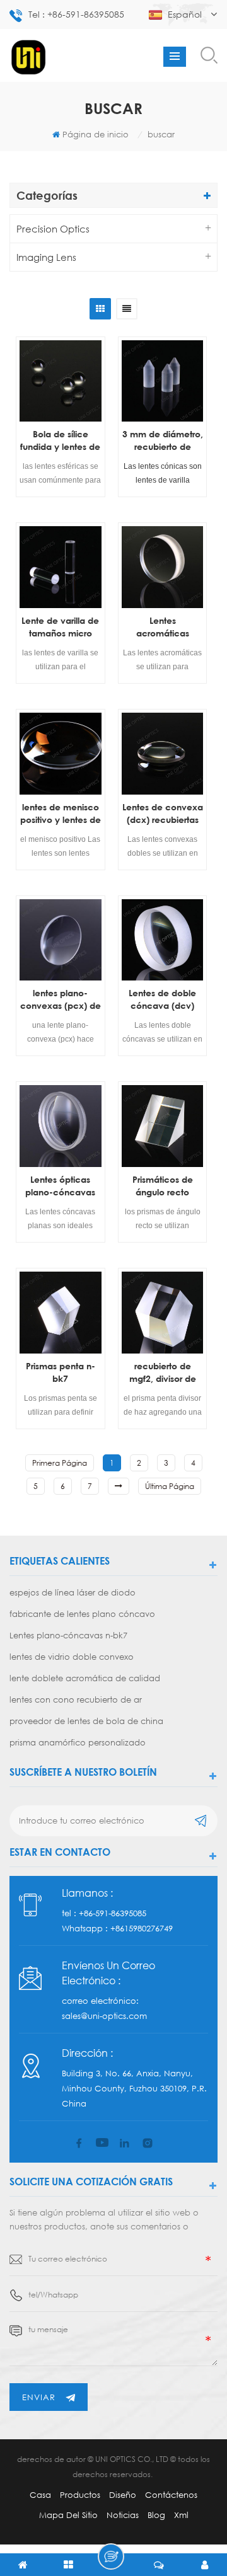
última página (170, 1486)
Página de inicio (96, 134)
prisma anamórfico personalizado (78, 1742)
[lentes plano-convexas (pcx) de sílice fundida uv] (61, 940)
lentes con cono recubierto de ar (76, 1699)
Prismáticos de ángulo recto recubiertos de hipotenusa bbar (163, 1186)
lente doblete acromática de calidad (85, 1678)
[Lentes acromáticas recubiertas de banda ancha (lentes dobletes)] (163, 567)
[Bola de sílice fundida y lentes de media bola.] (61, 381)
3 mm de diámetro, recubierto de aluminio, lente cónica (163, 441)
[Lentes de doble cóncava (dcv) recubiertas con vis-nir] (163, 940)
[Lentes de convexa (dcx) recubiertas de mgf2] (163, 754)
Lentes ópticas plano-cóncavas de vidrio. (60, 1186)
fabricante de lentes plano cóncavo (82, 1614)
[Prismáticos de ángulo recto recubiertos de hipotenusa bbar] (163, 1126)
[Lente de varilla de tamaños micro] (61, 567)
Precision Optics (53, 229)
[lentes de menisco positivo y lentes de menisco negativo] (61, 754)
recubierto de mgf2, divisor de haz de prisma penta (163, 1373)
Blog (156, 2515)
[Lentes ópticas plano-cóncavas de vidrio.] (61, 1126)
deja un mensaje (111, 2556)
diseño (123, 2495)
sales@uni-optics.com (104, 2016)
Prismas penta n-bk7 (61, 1372)
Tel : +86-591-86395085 (76, 14)
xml (181, 2515)
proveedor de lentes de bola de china (86, 1721)
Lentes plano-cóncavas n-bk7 (68, 1635)
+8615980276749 (142, 1928)
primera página (60, 1463)
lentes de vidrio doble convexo (72, 1657)
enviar (39, 2397)
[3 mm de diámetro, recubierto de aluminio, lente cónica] (163, 381)
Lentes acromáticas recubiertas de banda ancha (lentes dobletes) (162, 627)
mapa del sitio (68, 2515)
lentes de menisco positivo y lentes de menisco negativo (61, 814)
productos (80, 2495)
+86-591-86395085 (113, 1913)
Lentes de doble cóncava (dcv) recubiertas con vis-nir (162, 1000)
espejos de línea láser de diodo (73, 1592)
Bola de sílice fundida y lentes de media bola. (60, 441)
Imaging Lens (46, 257)
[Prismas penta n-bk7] (61, 1313)
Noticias (123, 2515)
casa (40, 2495)
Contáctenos (171, 2495)
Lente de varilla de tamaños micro (60, 627)
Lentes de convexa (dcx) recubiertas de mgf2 (163, 814)
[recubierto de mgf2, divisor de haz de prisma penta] (163, 1313)
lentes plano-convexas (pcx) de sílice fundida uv (61, 1000)
